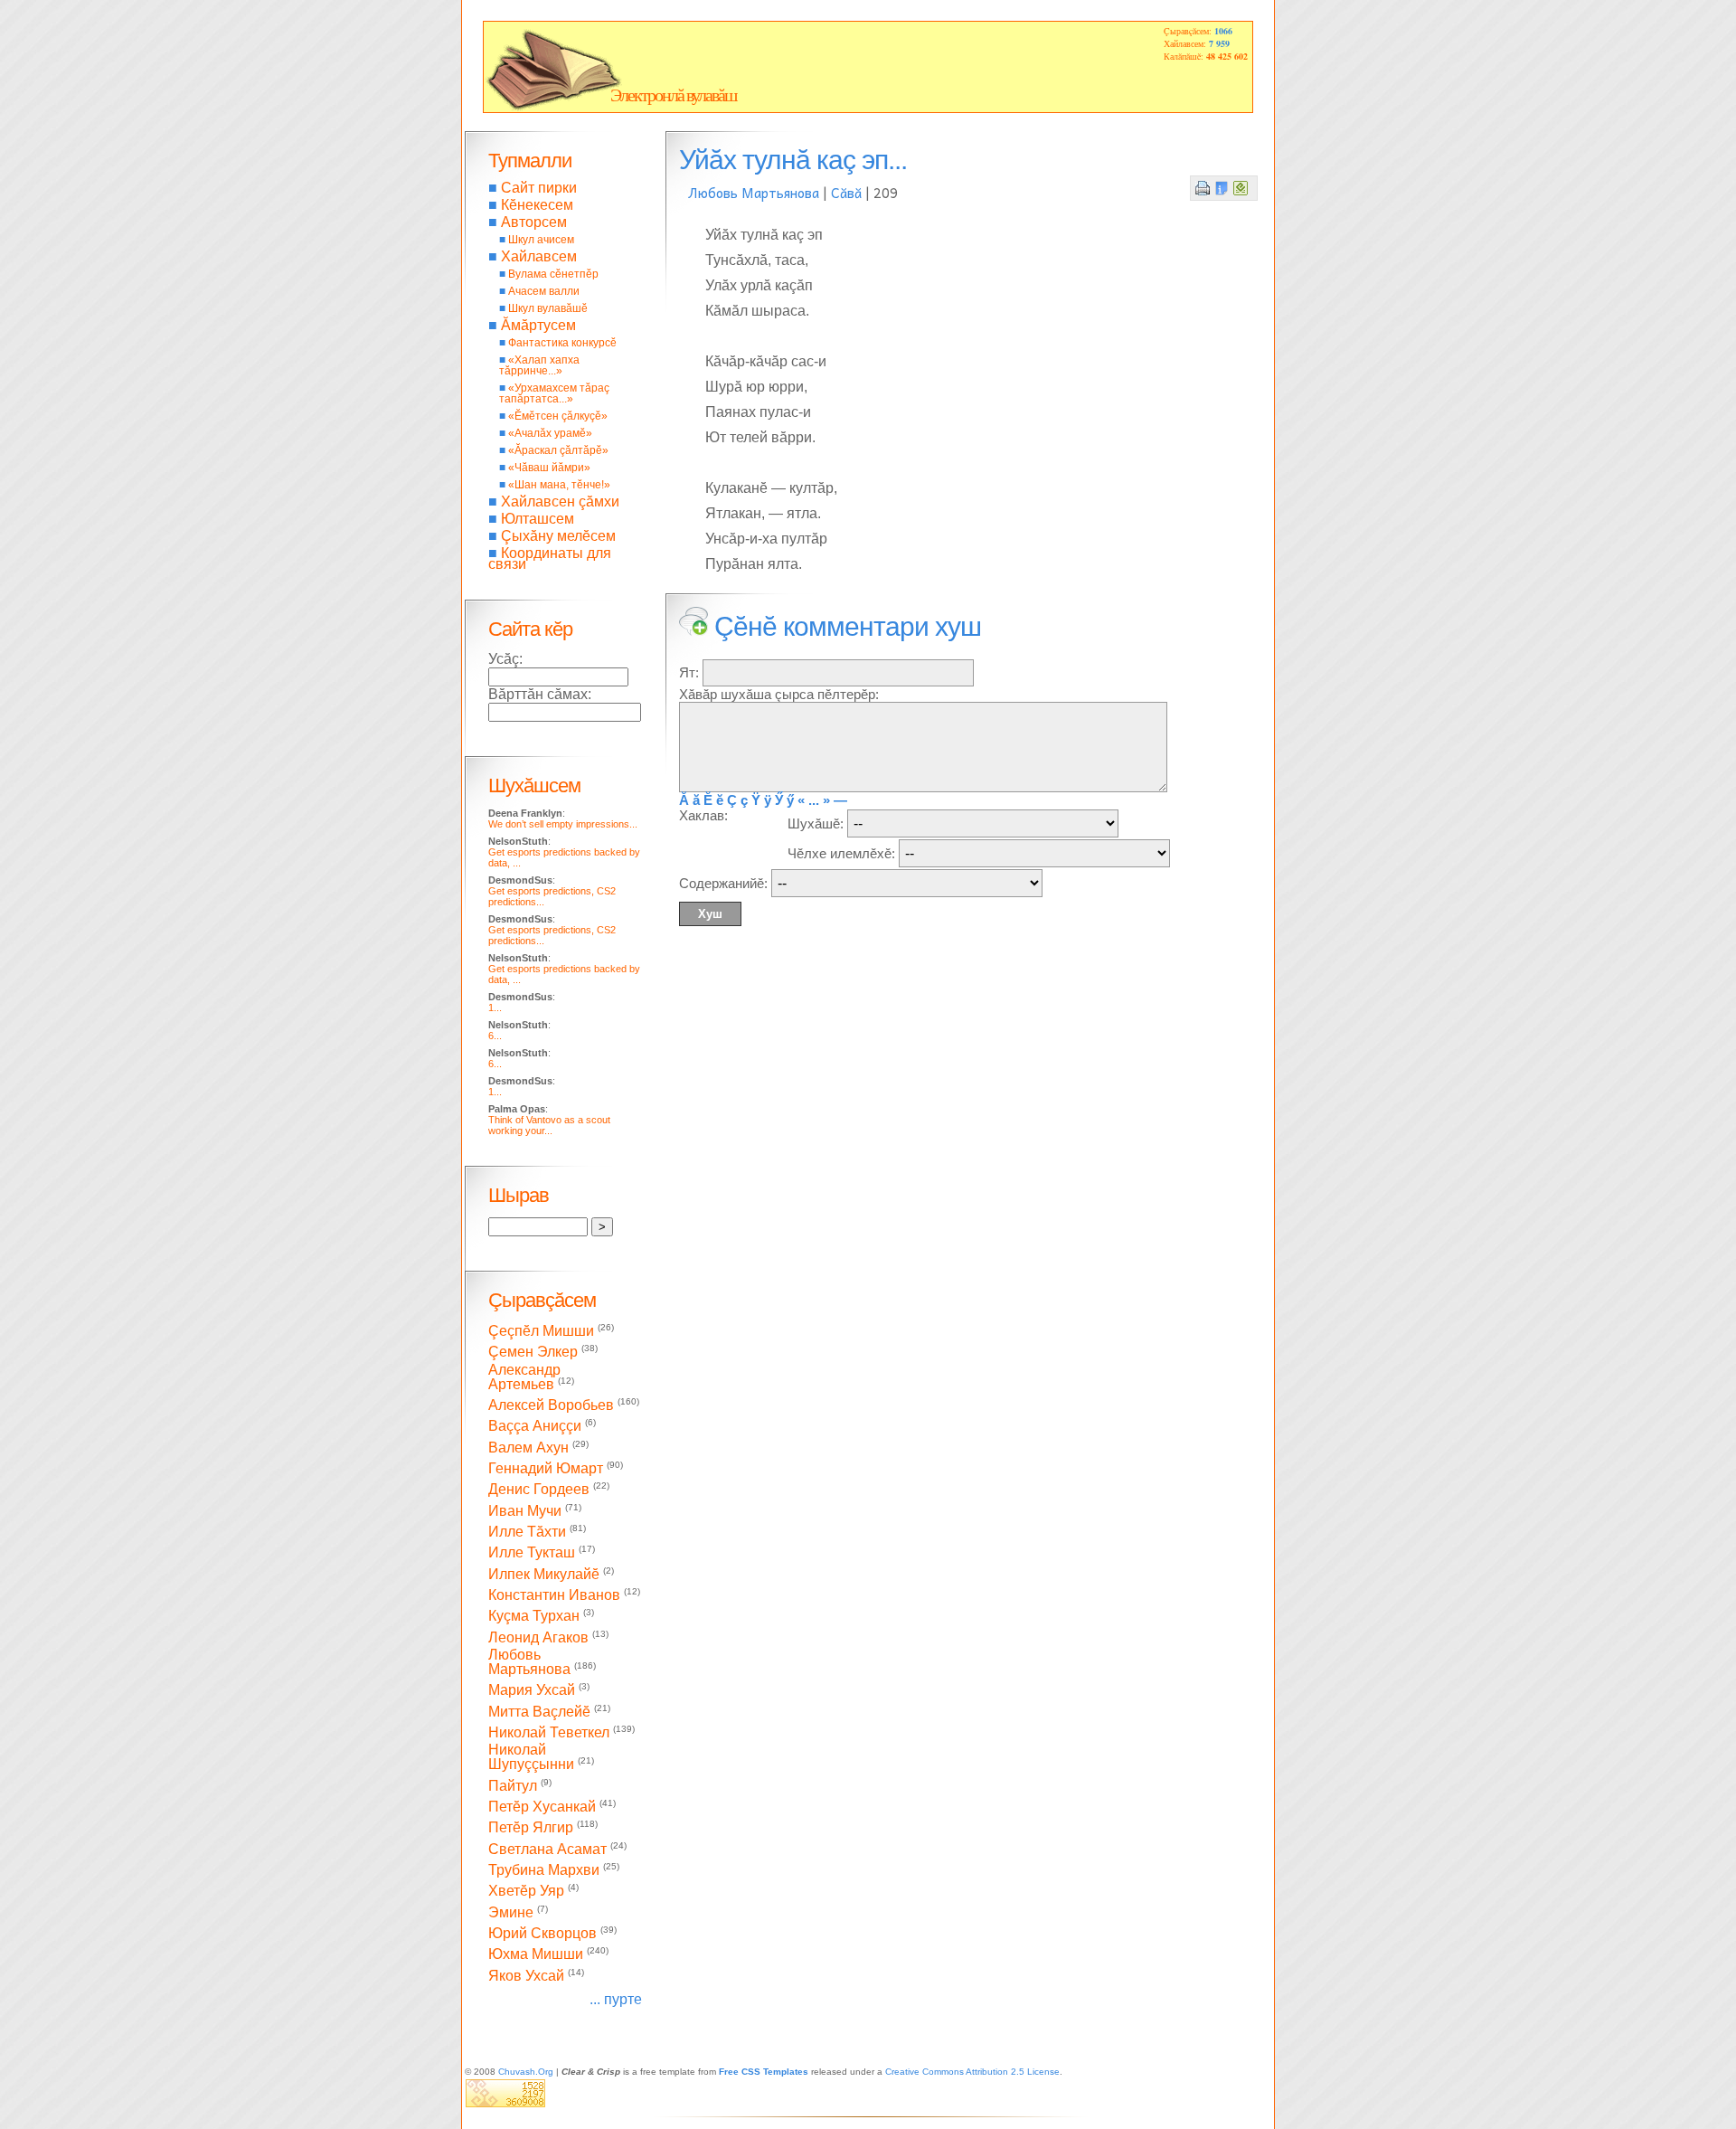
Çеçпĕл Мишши (541, 1331)
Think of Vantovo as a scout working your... (549, 1125)
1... (495, 1008)
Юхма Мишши (536, 1955)
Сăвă (846, 193)
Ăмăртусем (538, 325)
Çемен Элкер (533, 1353)
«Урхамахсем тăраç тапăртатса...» (554, 393)
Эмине (511, 1912)
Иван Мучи (525, 1511)
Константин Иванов (554, 1595)
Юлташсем (538, 519)
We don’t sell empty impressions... (563, 824)
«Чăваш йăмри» (549, 468)
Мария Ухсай (532, 1691)
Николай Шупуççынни (531, 1757)
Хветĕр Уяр (526, 1892)
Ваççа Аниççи (535, 1427)
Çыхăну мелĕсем (558, 536)
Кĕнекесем (537, 205)
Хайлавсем (539, 256)
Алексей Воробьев (551, 1405)
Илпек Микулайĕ (544, 1574)
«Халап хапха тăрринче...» (539, 365)
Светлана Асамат (547, 1849)
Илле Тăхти (527, 1532)
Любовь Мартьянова (754, 193)
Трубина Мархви (544, 1870)
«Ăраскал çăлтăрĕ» (558, 450)
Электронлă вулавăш (673, 95)
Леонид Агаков (538, 1637)
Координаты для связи (550, 558)
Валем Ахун (528, 1448)
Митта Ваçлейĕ (539, 1712)
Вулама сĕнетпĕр (553, 274)
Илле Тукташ (532, 1553)
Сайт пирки (539, 188)
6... (495, 1036)
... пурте (616, 1999)
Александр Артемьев (524, 1377)
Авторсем (534, 222)
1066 (1223, 31)
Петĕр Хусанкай (542, 1807)
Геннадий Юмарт (546, 1468)
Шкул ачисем (541, 240)
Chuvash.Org (526, 2072)
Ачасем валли (544, 291)
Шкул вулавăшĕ (548, 308)
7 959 (1219, 43)
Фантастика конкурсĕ (562, 343)
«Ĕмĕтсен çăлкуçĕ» (558, 416)
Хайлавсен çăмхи (560, 501)
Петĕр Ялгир (531, 1828)
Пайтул (513, 1786)
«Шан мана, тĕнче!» (559, 485)
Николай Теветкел (549, 1732)
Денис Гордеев (539, 1490)
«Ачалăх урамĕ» (550, 433)
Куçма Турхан (534, 1617)
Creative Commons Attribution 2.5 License (972, 2072)
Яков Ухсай (526, 1976)
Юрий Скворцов (542, 1933)
